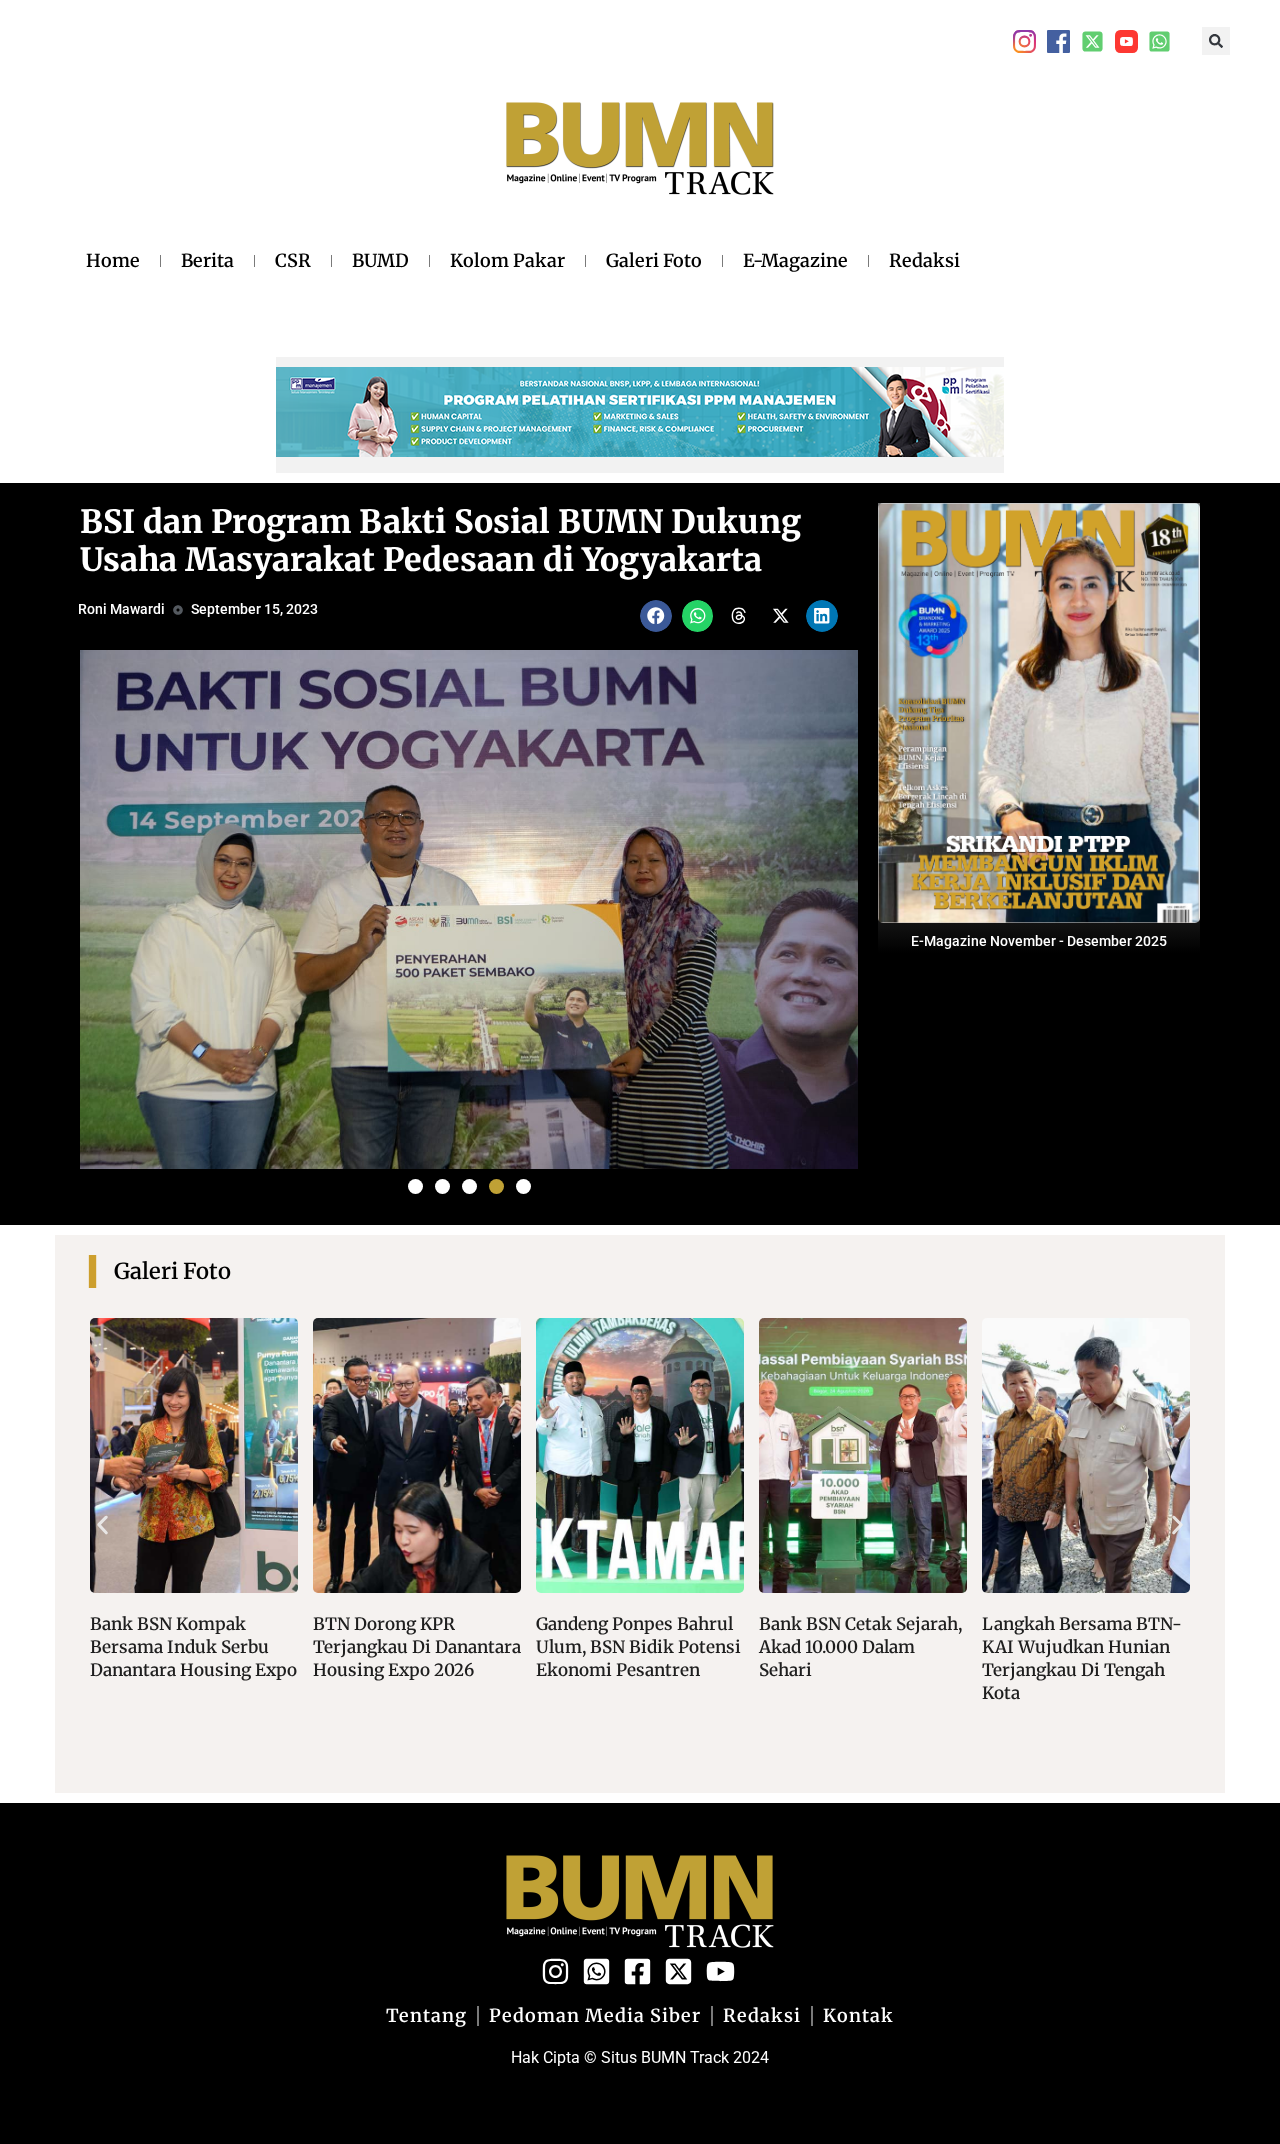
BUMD (380, 260)
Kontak (858, 2016)
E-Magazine (795, 260)
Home (113, 260)
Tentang (426, 2016)
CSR (293, 260)
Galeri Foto (654, 260)
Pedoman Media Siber (595, 2016)
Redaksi (924, 260)
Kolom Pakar (507, 260)
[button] (1216, 41)
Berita (207, 260)
